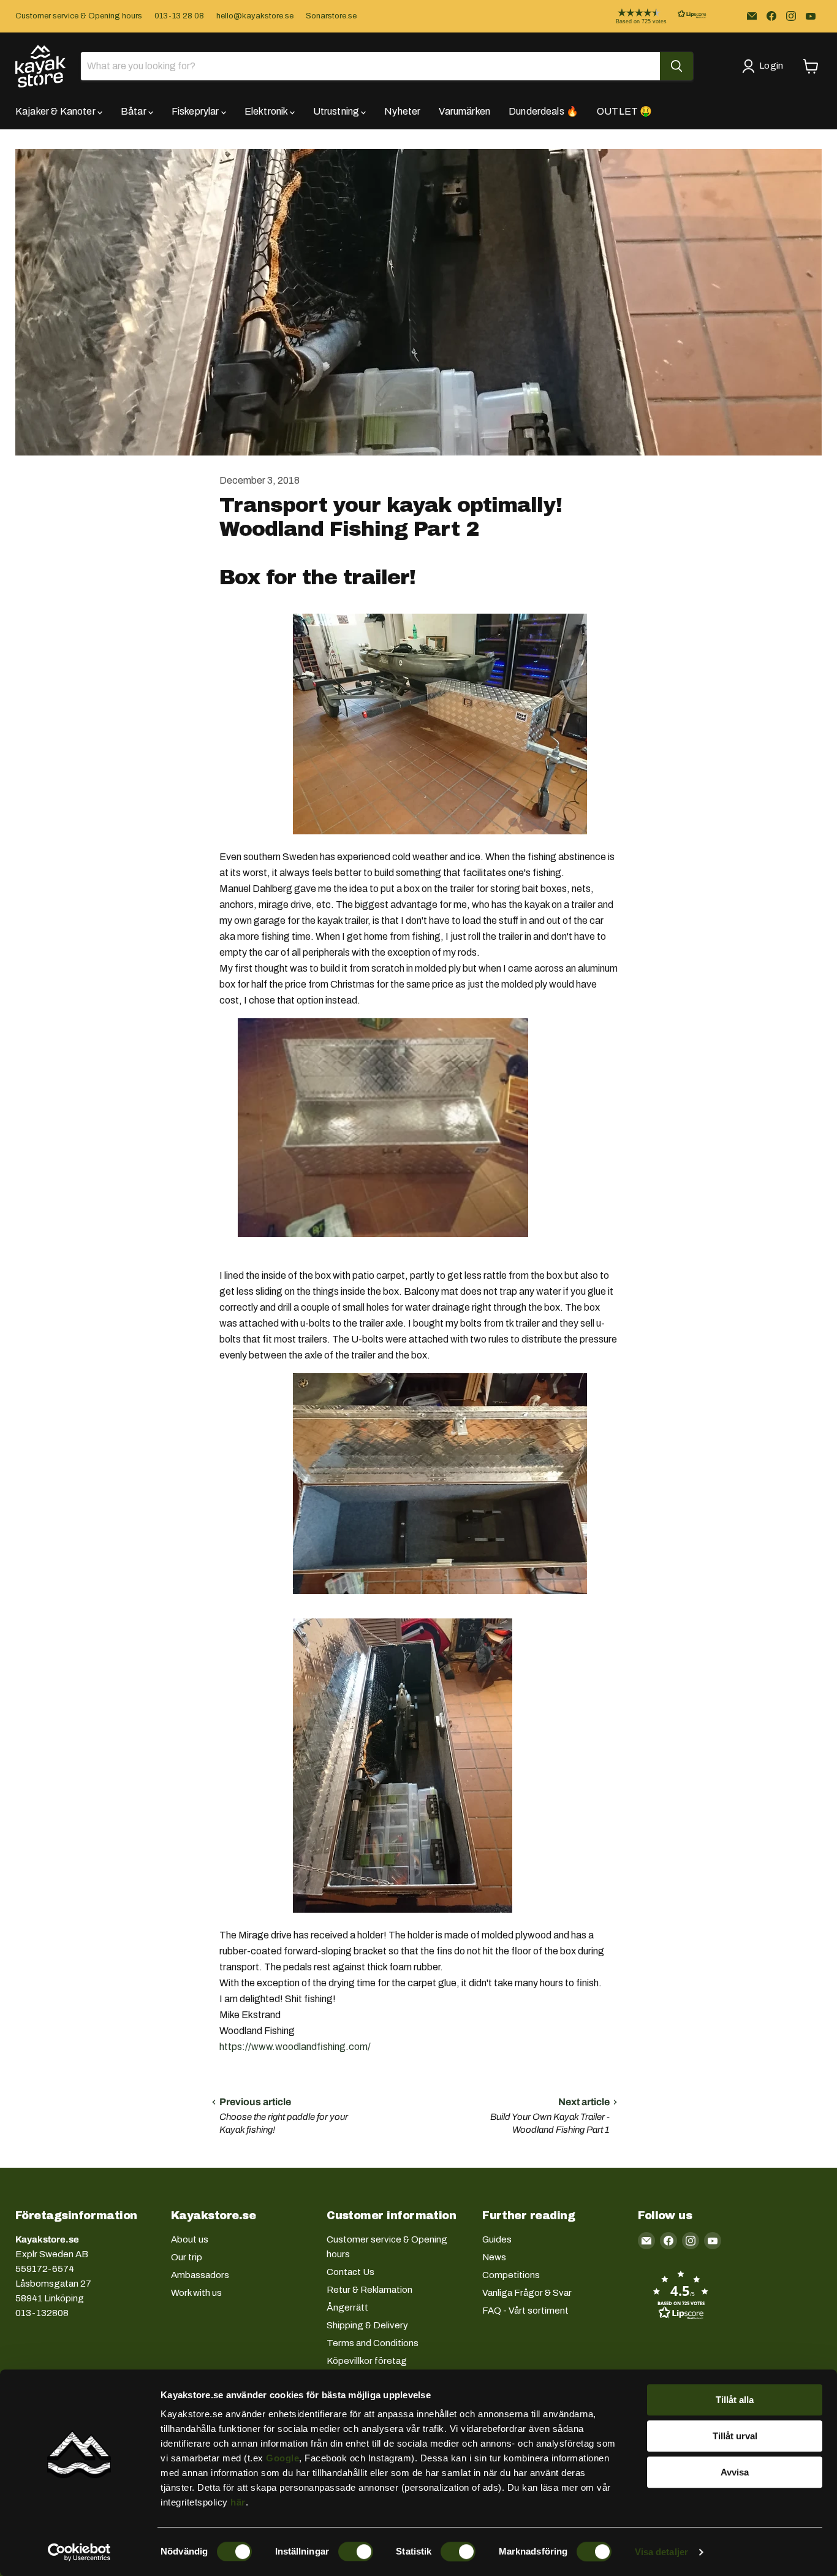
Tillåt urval (735, 2436)
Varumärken (464, 111)
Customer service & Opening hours (79, 16)
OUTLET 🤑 (624, 111)
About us (190, 2239)
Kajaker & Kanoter (56, 111)
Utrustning (337, 111)
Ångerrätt (347, 2307)
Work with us (196, 2293)
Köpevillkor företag (367, 2361)
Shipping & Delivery (367, 2325)
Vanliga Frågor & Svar (527, 2293)
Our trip (187, 2257)
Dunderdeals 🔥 (543, 111)
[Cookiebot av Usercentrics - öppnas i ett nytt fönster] (79, 2552)
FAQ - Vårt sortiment (525, 2311)
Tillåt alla (735, 2400)
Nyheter (402, 111)
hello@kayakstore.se (255, 16)
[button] (651, 16)
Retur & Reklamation (369, 2290)
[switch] (356, 2551)
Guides (497, 2239)
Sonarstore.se (331, 16)
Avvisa (735, 2472)
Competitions (511, 2275)
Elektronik (267, 111)
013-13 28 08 (179, 16)
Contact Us (350, 2272)
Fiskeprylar (196, 111)
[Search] (676, 66)
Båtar (134, 111)
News (494, 2257)
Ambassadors (200, 2275)
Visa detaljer (661, 2552)
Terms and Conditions (373, 2343)
